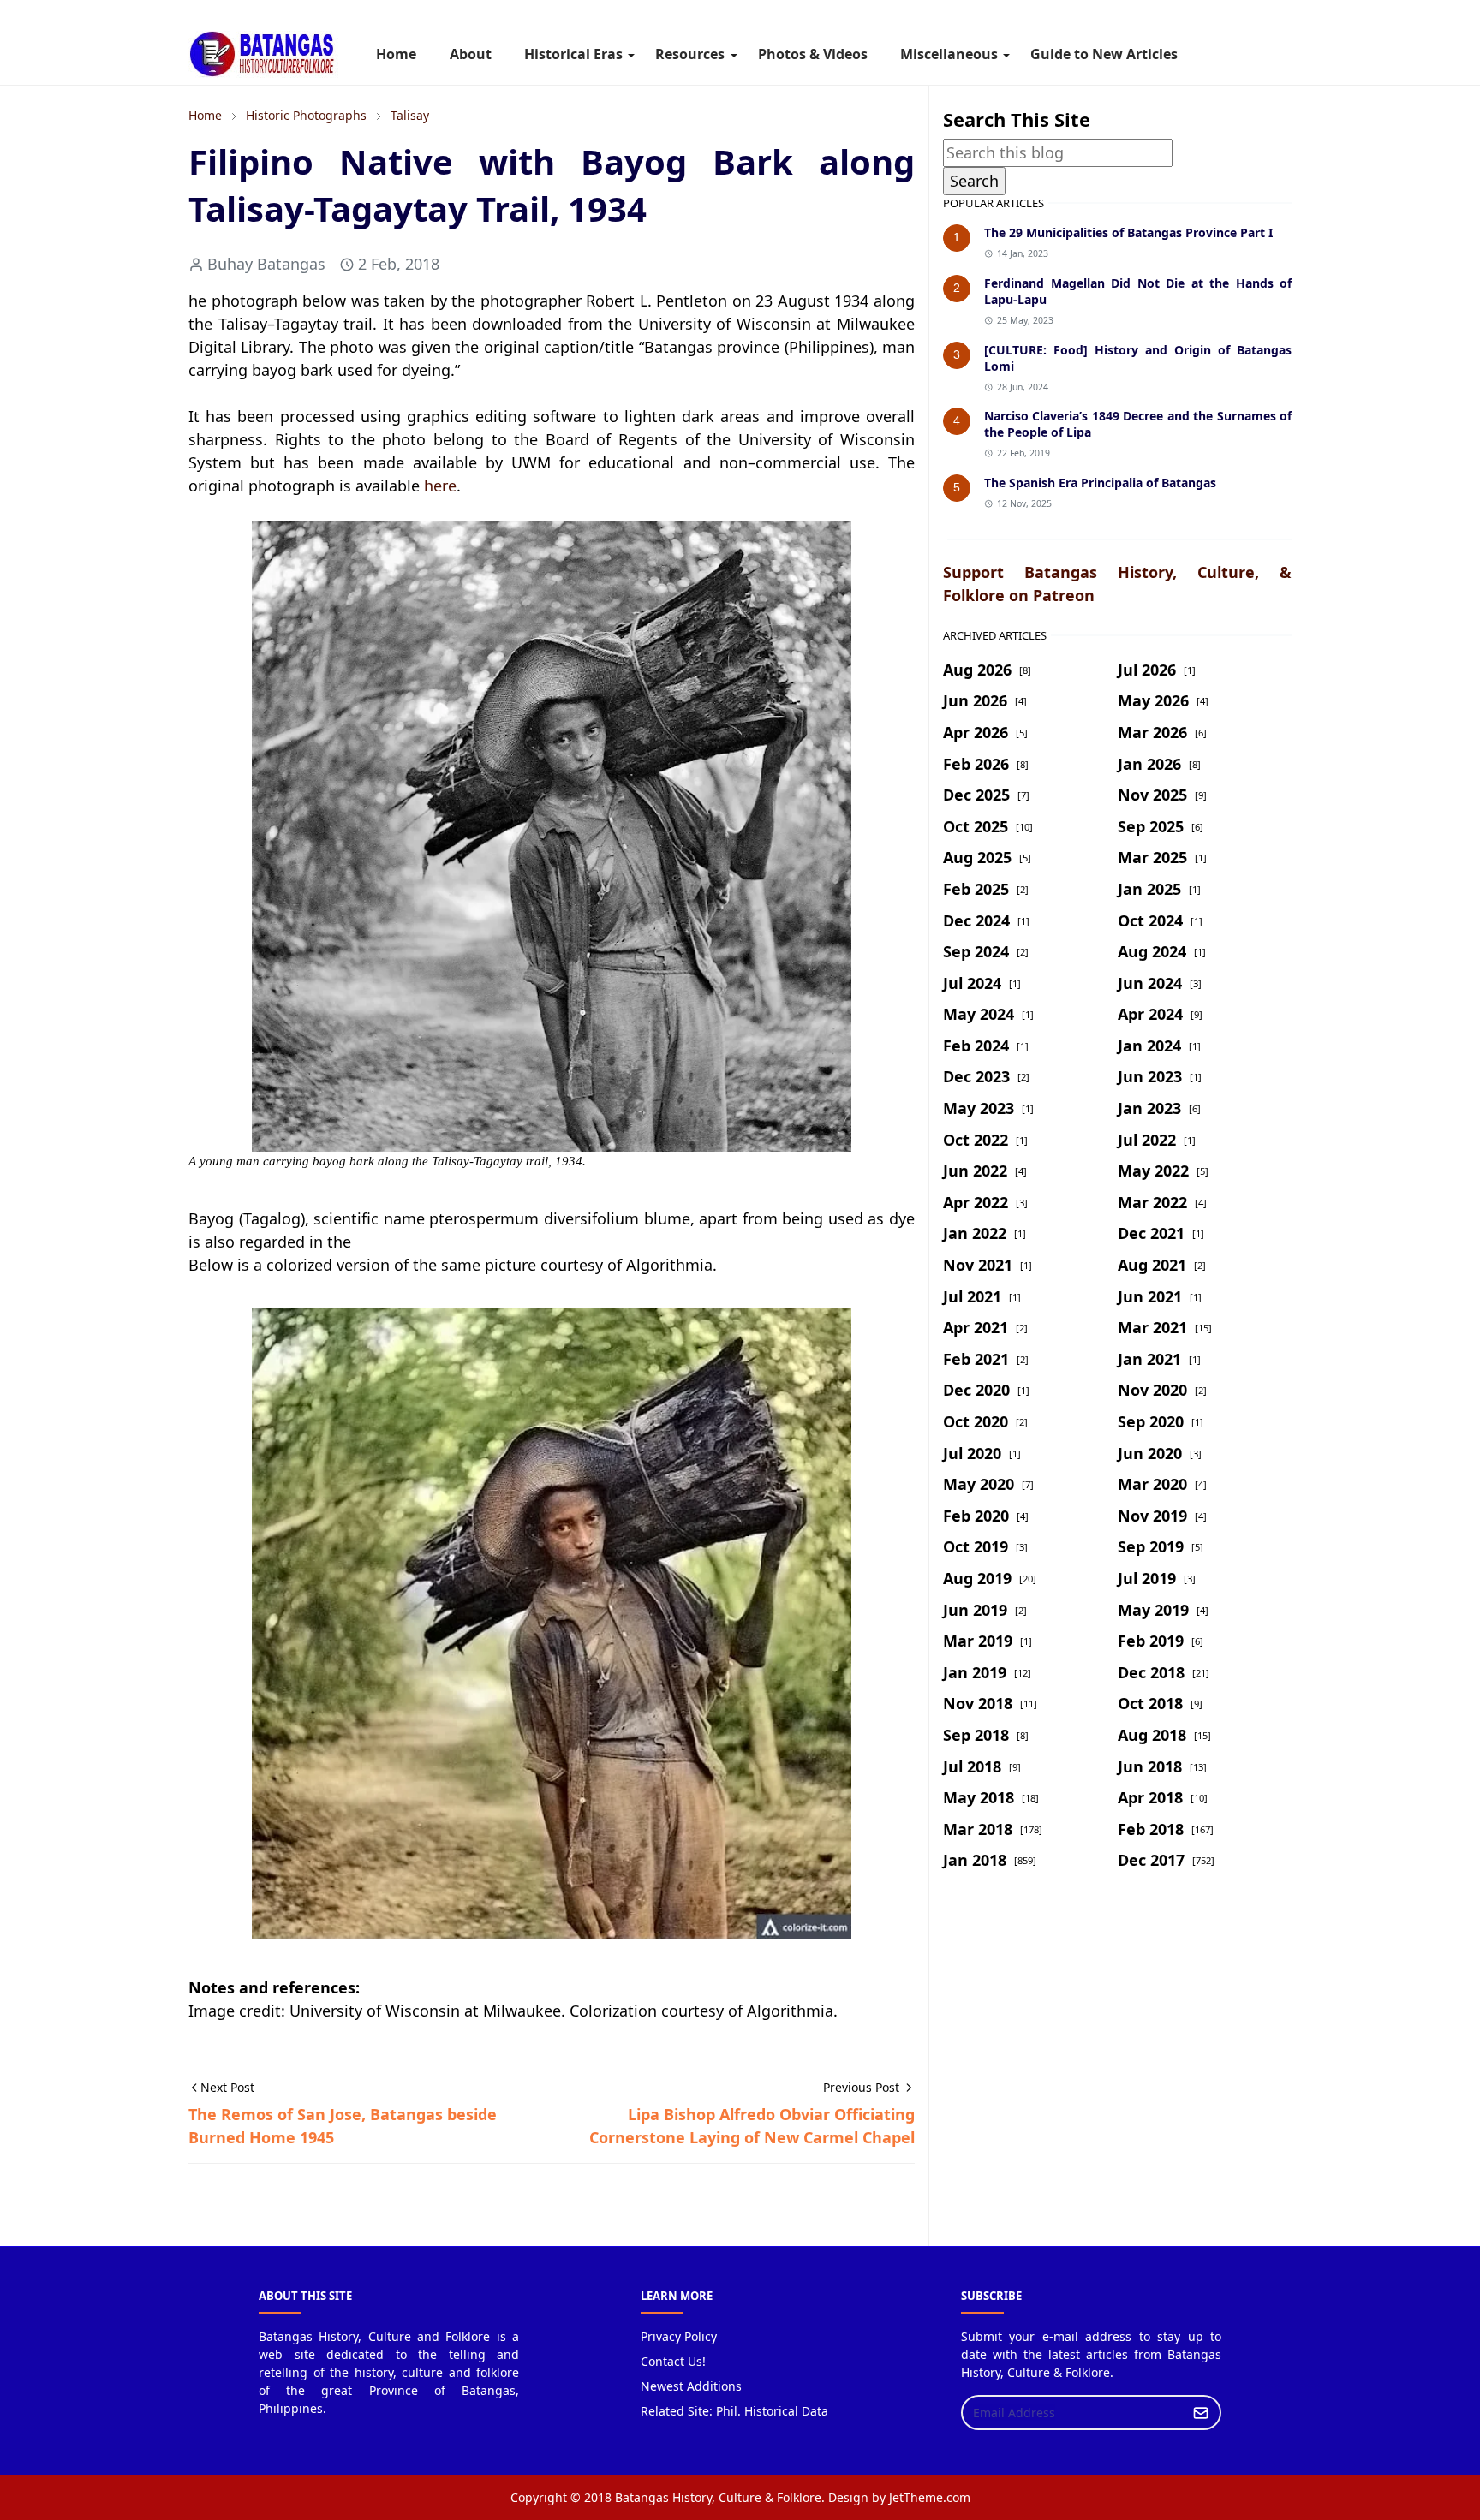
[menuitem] (396, 54)
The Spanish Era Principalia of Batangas (1100, 483)
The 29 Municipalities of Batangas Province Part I (1128, 232)
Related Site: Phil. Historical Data (734, 2411)
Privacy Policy (679, 2336)
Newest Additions (691, 2386)
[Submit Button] (1201, 2413)
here (440, 486)
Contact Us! (673, 2361)
